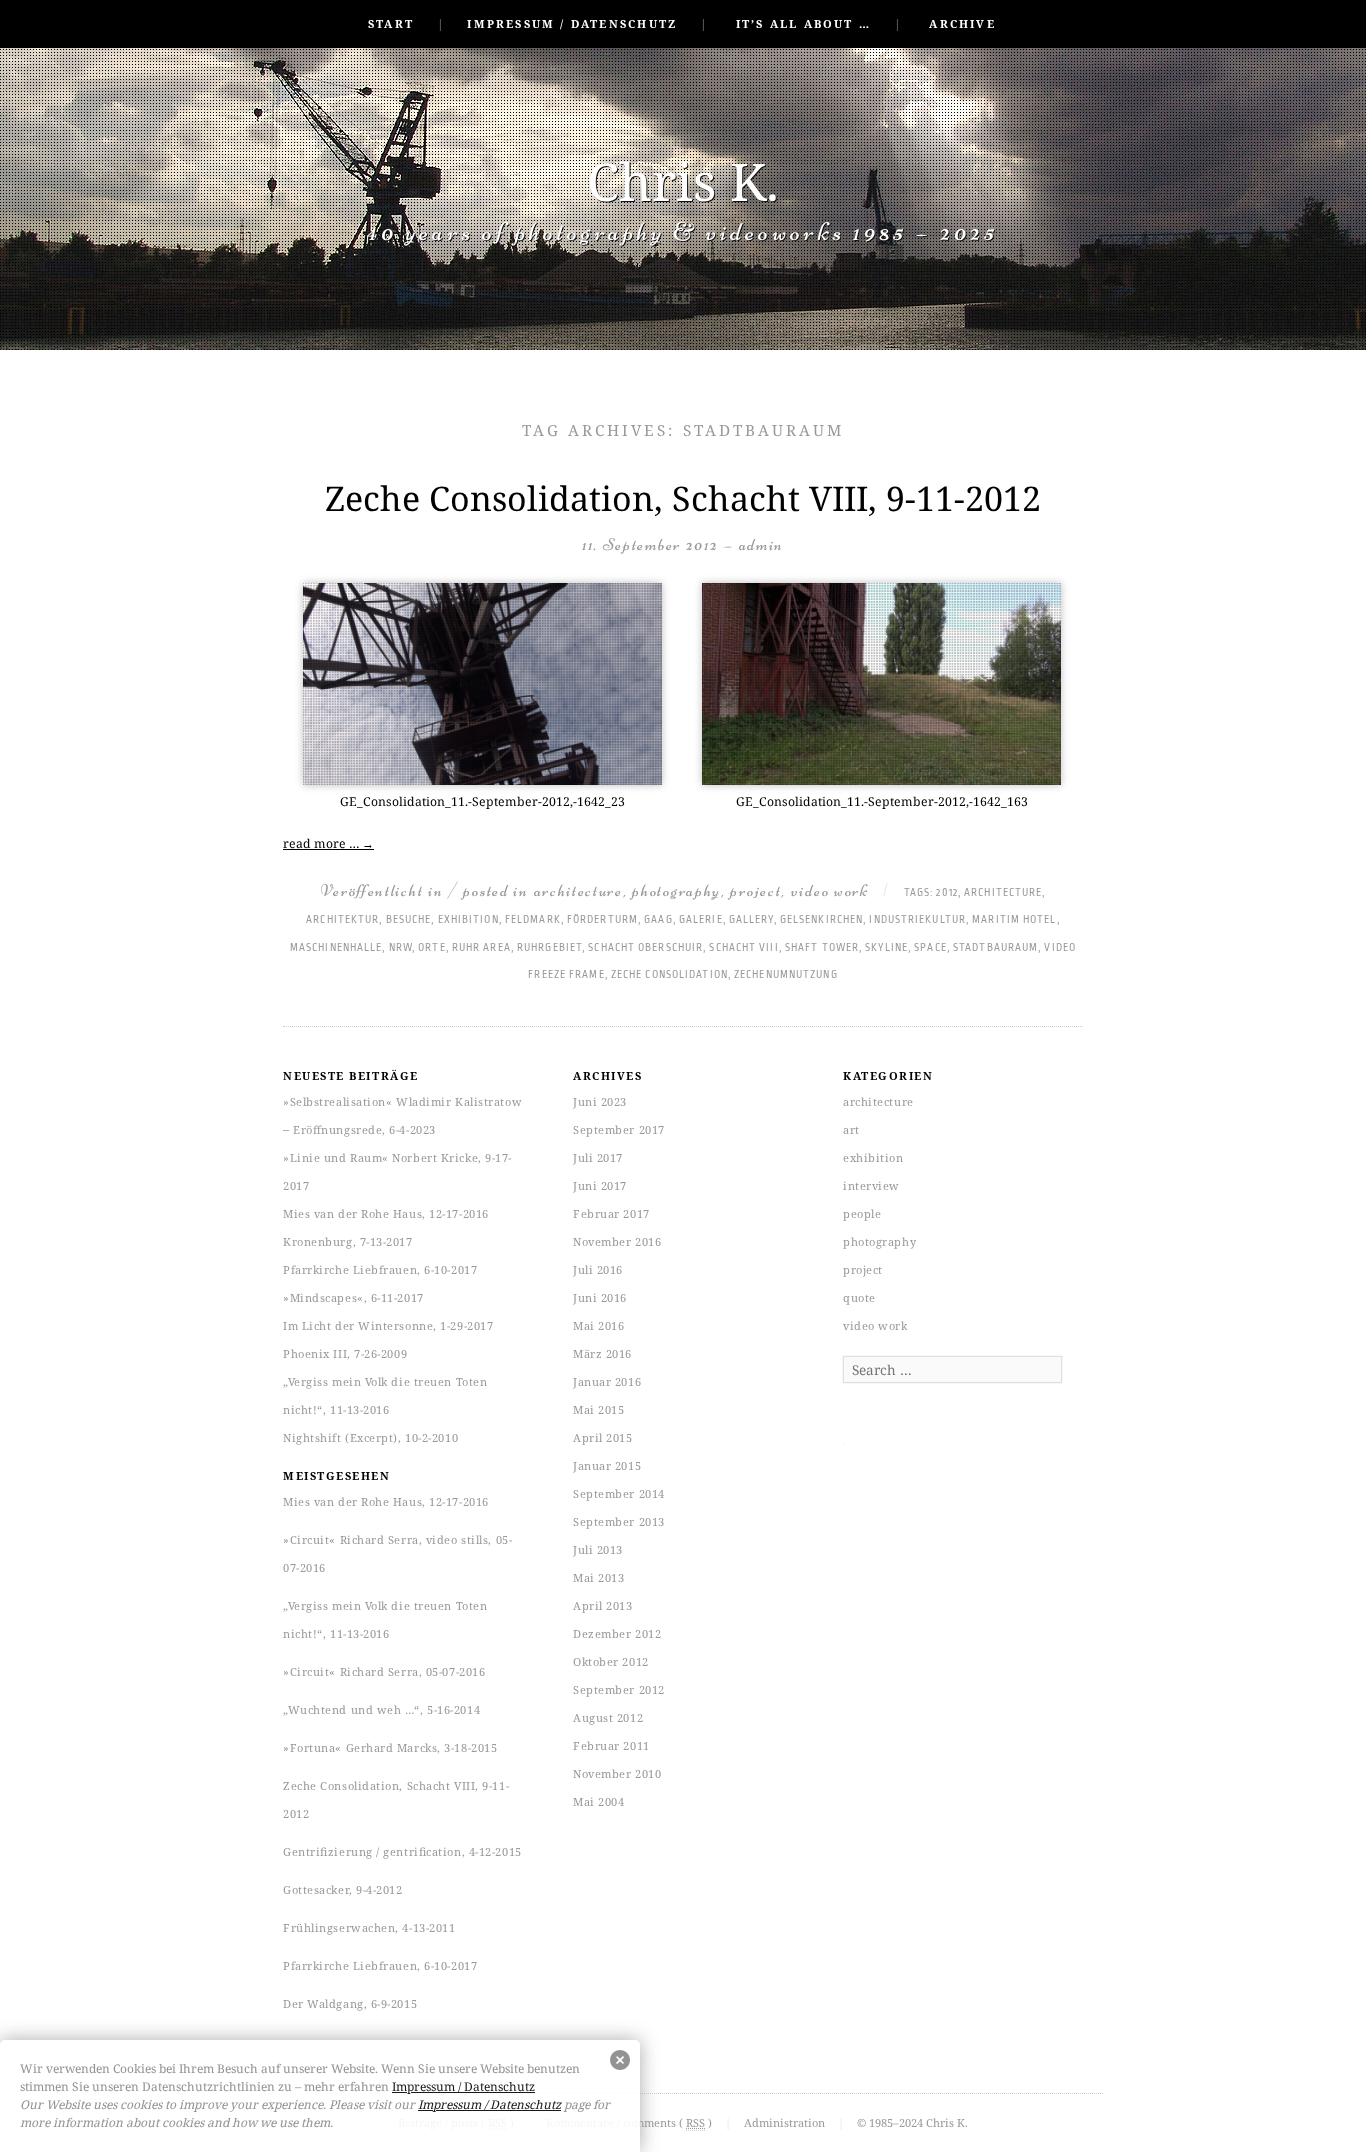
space (930, 948)
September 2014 (619, 1493)
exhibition (468, 920)
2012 (946, 893)
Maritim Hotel (1014, 920)
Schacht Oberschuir (645, 948)
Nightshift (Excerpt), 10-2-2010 (370, 1437)
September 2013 (619, 1521)
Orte (431, 948)
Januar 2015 (607, 1465)
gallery (751, 920)
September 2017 (619, 1129)
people (862, 1213)
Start (391, 23)
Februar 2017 (611, 1213)
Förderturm (602, 920)
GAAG (658, 920)
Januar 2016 (607, 1381)
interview (871, 1185)
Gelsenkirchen (821, 920)
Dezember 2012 (617, 1633)
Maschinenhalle (336, 948)
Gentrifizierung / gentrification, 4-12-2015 (402, 1851)
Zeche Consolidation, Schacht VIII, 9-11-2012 (683, 498)
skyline (886, 948)
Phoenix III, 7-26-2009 (345, 1353)
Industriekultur (917, 920)
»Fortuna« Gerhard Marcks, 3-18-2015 (390, 1747)
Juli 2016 (598, 1269)
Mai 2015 (598, 1409)
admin (762, 544)
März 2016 (602, 1353)
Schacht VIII (743, 948)
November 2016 (617, 1241)
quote (859, 1297)
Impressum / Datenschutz (572, 23)
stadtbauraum (995, 948)
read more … (328, 843)
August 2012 (608, 1717)
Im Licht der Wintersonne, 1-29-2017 (388, 1325)
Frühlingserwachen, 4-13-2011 (369, 1927)
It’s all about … (803, 23)
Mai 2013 (598, 1577)
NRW (400, 948)
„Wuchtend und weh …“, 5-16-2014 (381, 1709)
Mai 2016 (598, 1325)
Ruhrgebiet (549, 948)
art (851, 1129)
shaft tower (822, 948)
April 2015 (603, 1437)
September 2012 (619, 1689)
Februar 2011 (611, 1745)
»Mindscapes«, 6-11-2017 (353, 1297)
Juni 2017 (600, 1185)
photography (676, 890)
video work (830, 890)
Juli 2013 (598, 1549)
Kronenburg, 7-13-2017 (348, 1241)
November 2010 (617, 1773)
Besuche (409, 920)
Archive (962, 23)
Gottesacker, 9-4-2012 (343, 1889)
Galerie (701, 920)
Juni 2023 (600, 1101)
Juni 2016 (600, 1297)
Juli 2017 (598, 1157)
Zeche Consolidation (669, 975)
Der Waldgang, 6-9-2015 (350, 2003)
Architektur (342, 920)
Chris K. (683, 180)
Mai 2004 (598, 1801)
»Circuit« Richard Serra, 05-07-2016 (384, 1671)
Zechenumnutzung (786, 975)
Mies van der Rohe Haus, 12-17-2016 (386, 1213)
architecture (578, 890)
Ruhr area (481, 948)
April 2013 (603, 1605)
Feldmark (533, 920)
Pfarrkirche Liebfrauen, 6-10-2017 (380, 1269)
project (755, 890)
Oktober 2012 (611, 1661)
